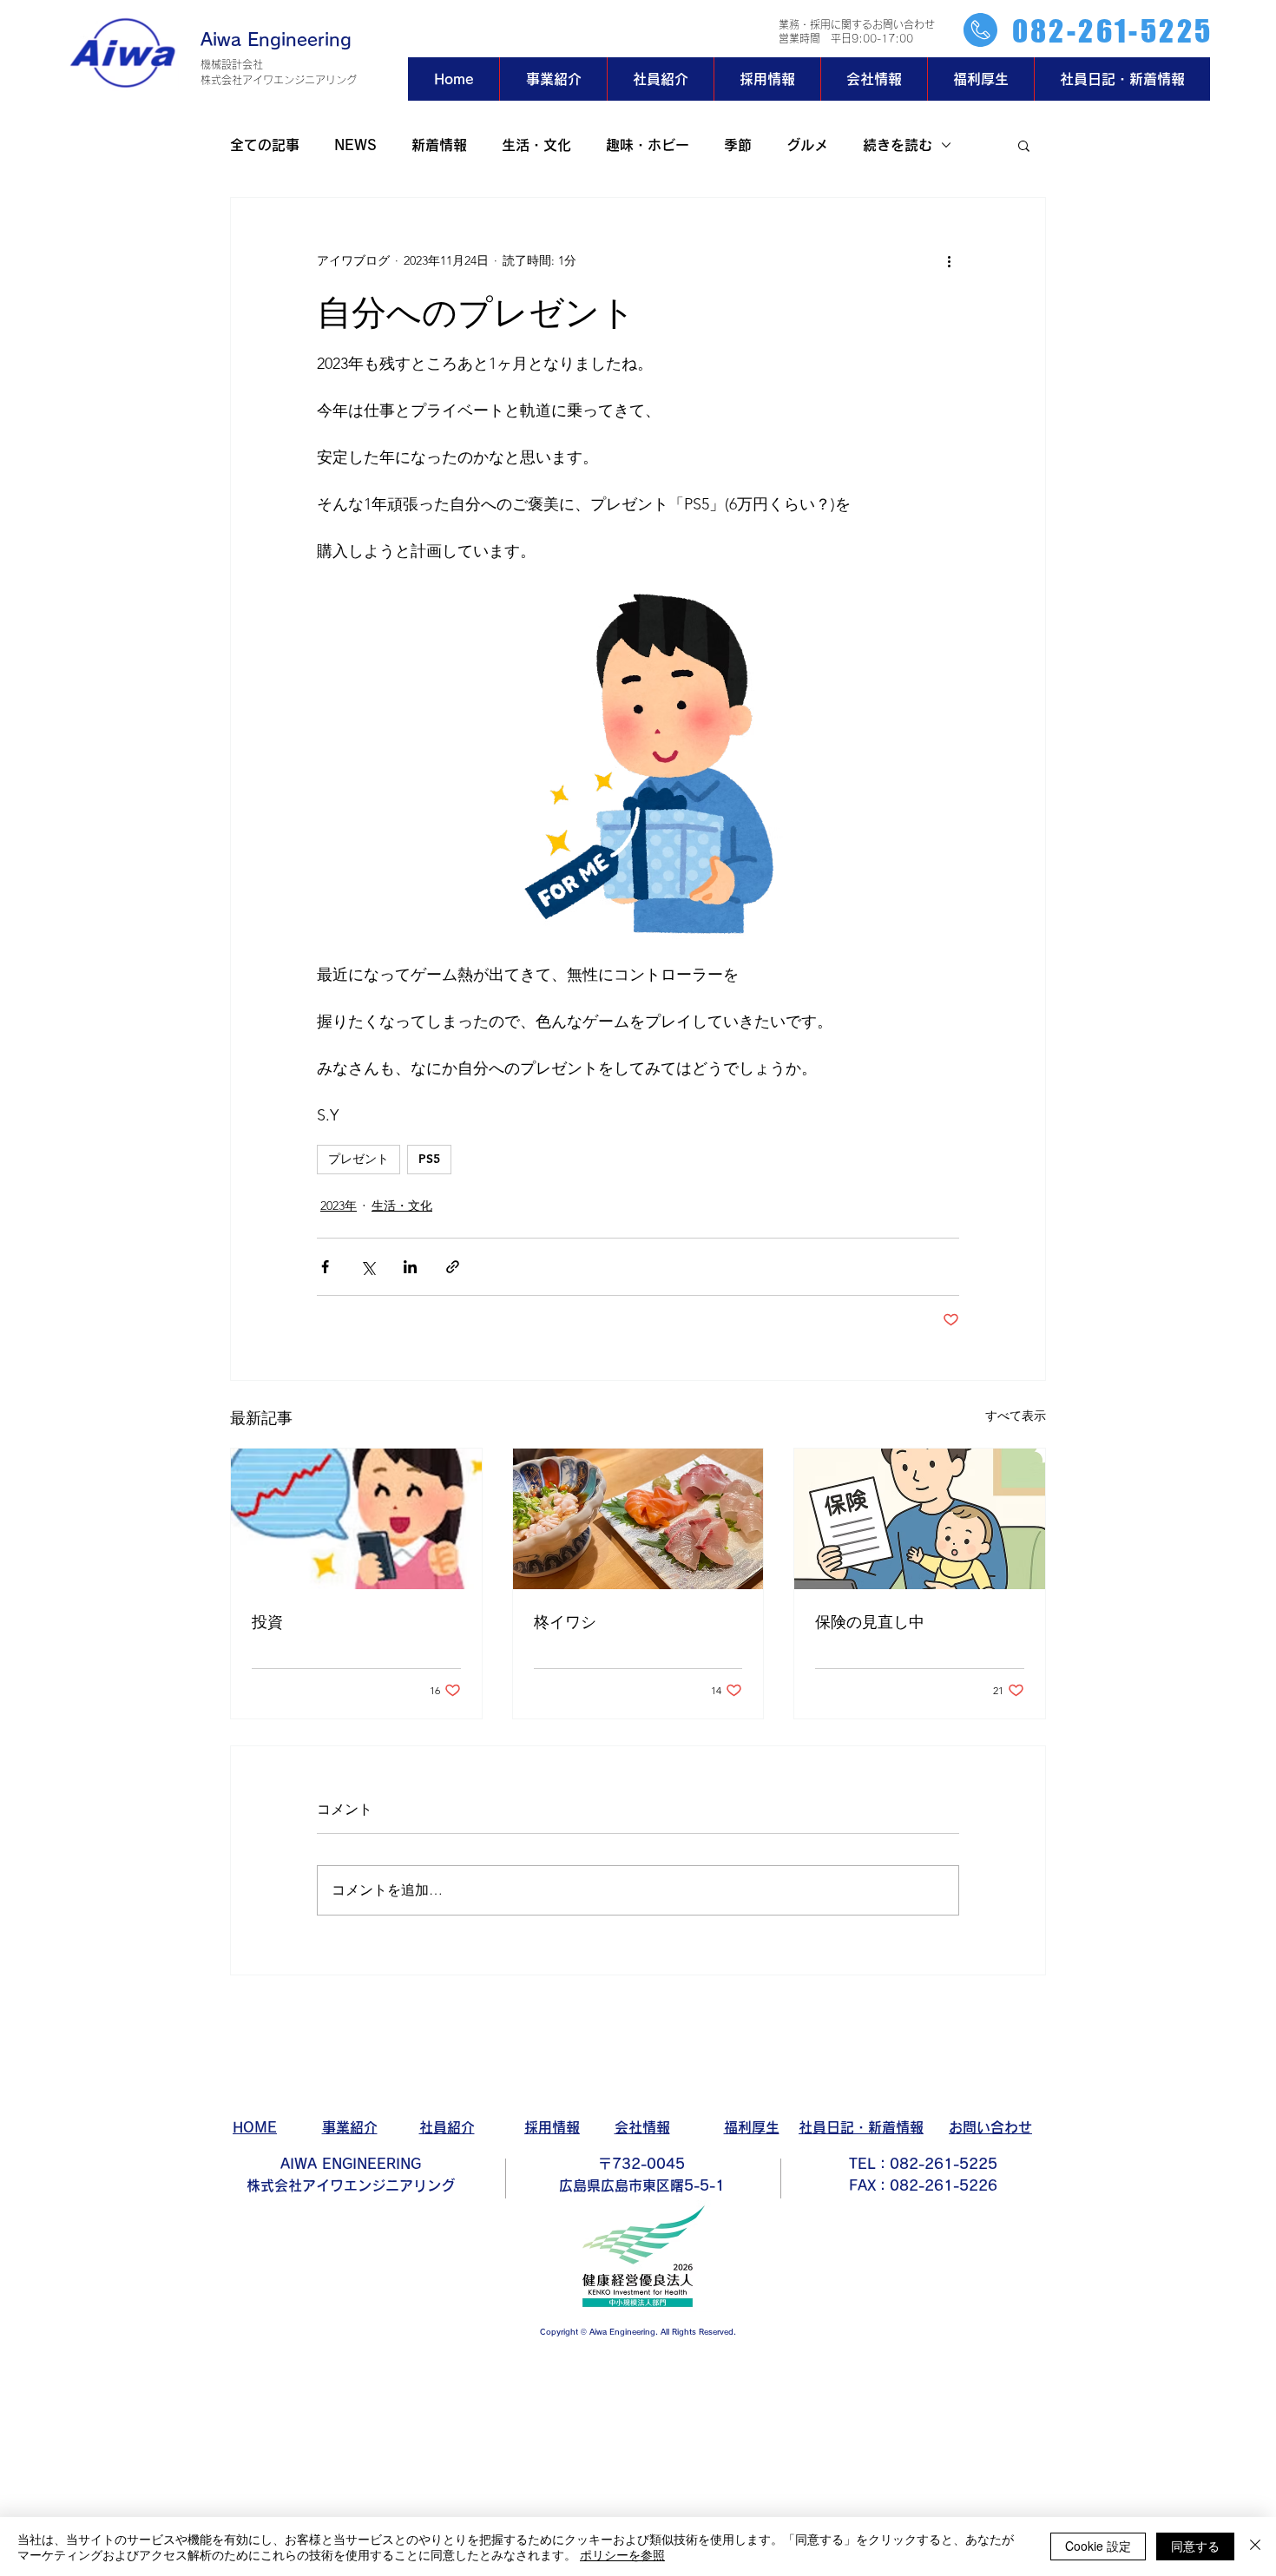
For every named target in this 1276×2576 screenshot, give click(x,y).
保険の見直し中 (870, 1621)
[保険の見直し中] (920, 1519)
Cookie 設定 (1098, 2546)
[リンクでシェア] (453, 1267)
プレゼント (358, 1159)
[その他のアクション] (949, 260)
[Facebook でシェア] (325, 1267)
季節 (738, 145)
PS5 (429, 1159)
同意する (1195, 2546)
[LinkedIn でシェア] (410, 1267)
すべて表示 (1016, 1416)
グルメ (807, 145)
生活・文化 (536, 145)
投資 (267, 1621)
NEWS (355, 145)
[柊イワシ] (638, 1519)
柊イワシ (565, 1621)
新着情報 (439, 145)
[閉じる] (1255, 2546)
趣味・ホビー (648, 145)
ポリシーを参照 (622, 2554)
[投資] (356, 1519)
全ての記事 (265, 145)
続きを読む (898, 145)
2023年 (339, 1206)
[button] (1024, 145)
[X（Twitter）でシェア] (368, 1267)
